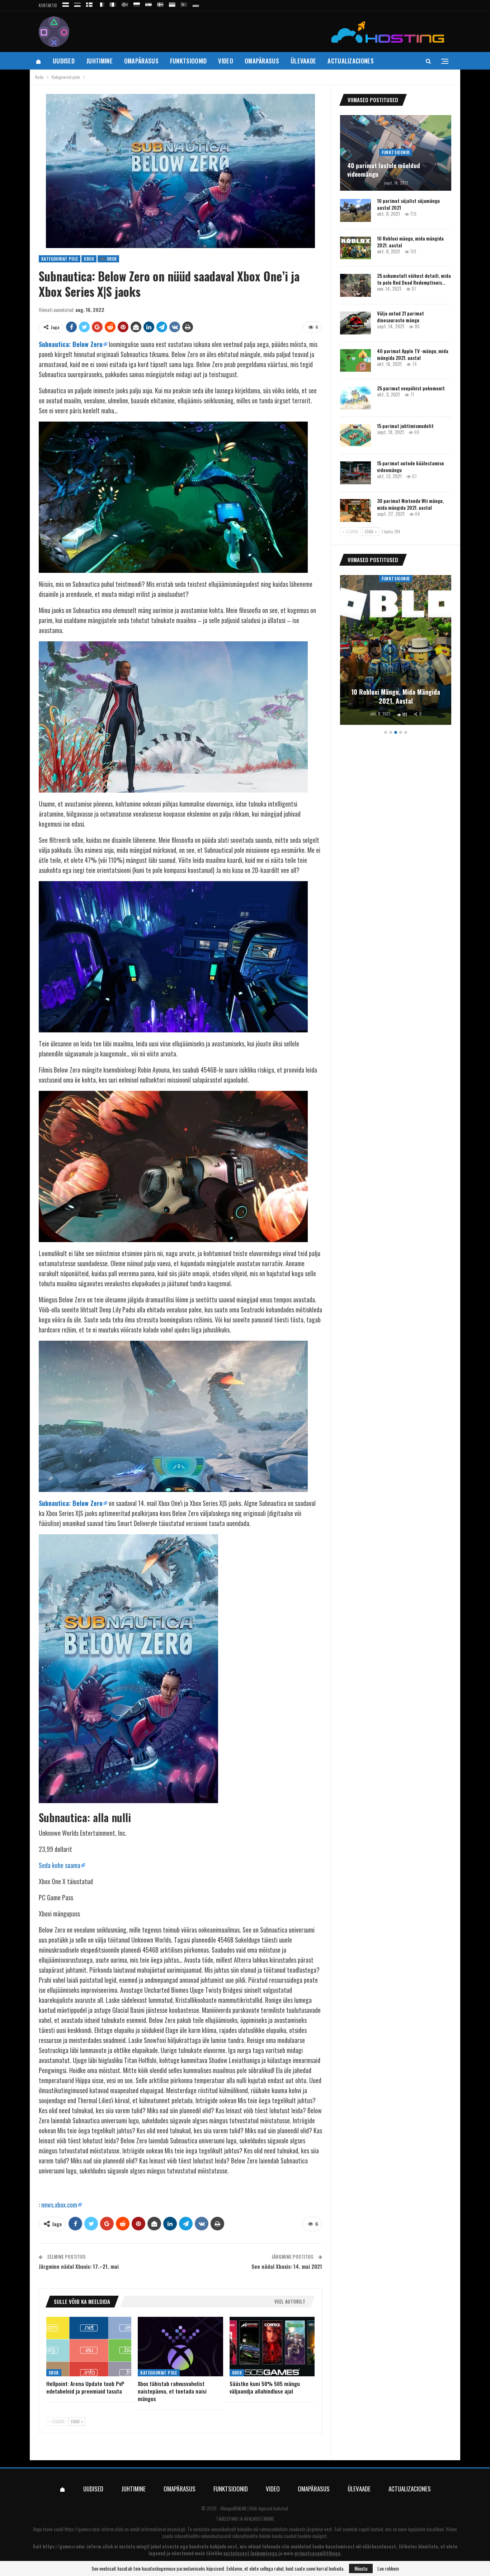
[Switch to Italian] (113, 3)
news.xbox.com (59, 2205)
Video (226, 61)
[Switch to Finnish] (89, 3)
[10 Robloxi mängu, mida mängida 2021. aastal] (355, 248)
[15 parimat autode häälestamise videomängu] (355, 473)
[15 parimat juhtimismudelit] (355, 436)
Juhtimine (99, 61)
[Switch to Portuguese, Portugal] (184, 3)
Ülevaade (303, 61)
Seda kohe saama (60, 1865)
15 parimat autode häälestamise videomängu (411, 466)
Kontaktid (48, 5)
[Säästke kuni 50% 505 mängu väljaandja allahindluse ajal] (272, 2347)
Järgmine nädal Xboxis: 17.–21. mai (79, 2266)
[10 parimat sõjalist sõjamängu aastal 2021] (355, 210)
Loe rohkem (388, 2568)
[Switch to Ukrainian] (172, 3)
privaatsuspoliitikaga (317, 2553)
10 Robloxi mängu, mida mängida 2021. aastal (410, 242)
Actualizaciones (351, 61)
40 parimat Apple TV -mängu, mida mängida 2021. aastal (413, 354)
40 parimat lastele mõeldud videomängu (384, 170)
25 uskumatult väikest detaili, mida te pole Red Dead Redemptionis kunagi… (396, 691)
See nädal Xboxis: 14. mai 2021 (287, 2266)
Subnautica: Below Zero (71, 344)
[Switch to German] (196, 3)
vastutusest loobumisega (250, 2553)
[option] (396, 651)
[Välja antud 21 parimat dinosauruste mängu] (355, 323)
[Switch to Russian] (66, 3)
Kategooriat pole (60, 259)
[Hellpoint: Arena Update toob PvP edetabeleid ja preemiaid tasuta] (89, 2347)
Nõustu (361, 2568)
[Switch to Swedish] (160, 3)
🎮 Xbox (108, 259)
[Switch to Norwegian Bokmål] (125, 3)
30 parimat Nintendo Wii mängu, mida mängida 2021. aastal (410, 504)
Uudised (64, 61)
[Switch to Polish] (137, 3)
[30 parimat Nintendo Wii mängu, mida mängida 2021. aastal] (355, 510)
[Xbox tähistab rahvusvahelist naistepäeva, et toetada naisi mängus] (180, 2347)
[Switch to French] (101, 3)
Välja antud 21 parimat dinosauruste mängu (401, 317)
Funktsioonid (189, 61)
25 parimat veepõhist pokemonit (411, 388)
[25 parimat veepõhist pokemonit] (355, 398)
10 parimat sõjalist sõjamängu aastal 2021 (408, 204)
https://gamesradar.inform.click (94, 2529)
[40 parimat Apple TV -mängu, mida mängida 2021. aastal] (355, 361)
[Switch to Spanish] (149, 3)
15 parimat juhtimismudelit (405, 426)
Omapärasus (141, 61)
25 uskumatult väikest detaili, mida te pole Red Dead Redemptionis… (414, 279)
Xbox (89, 259)
